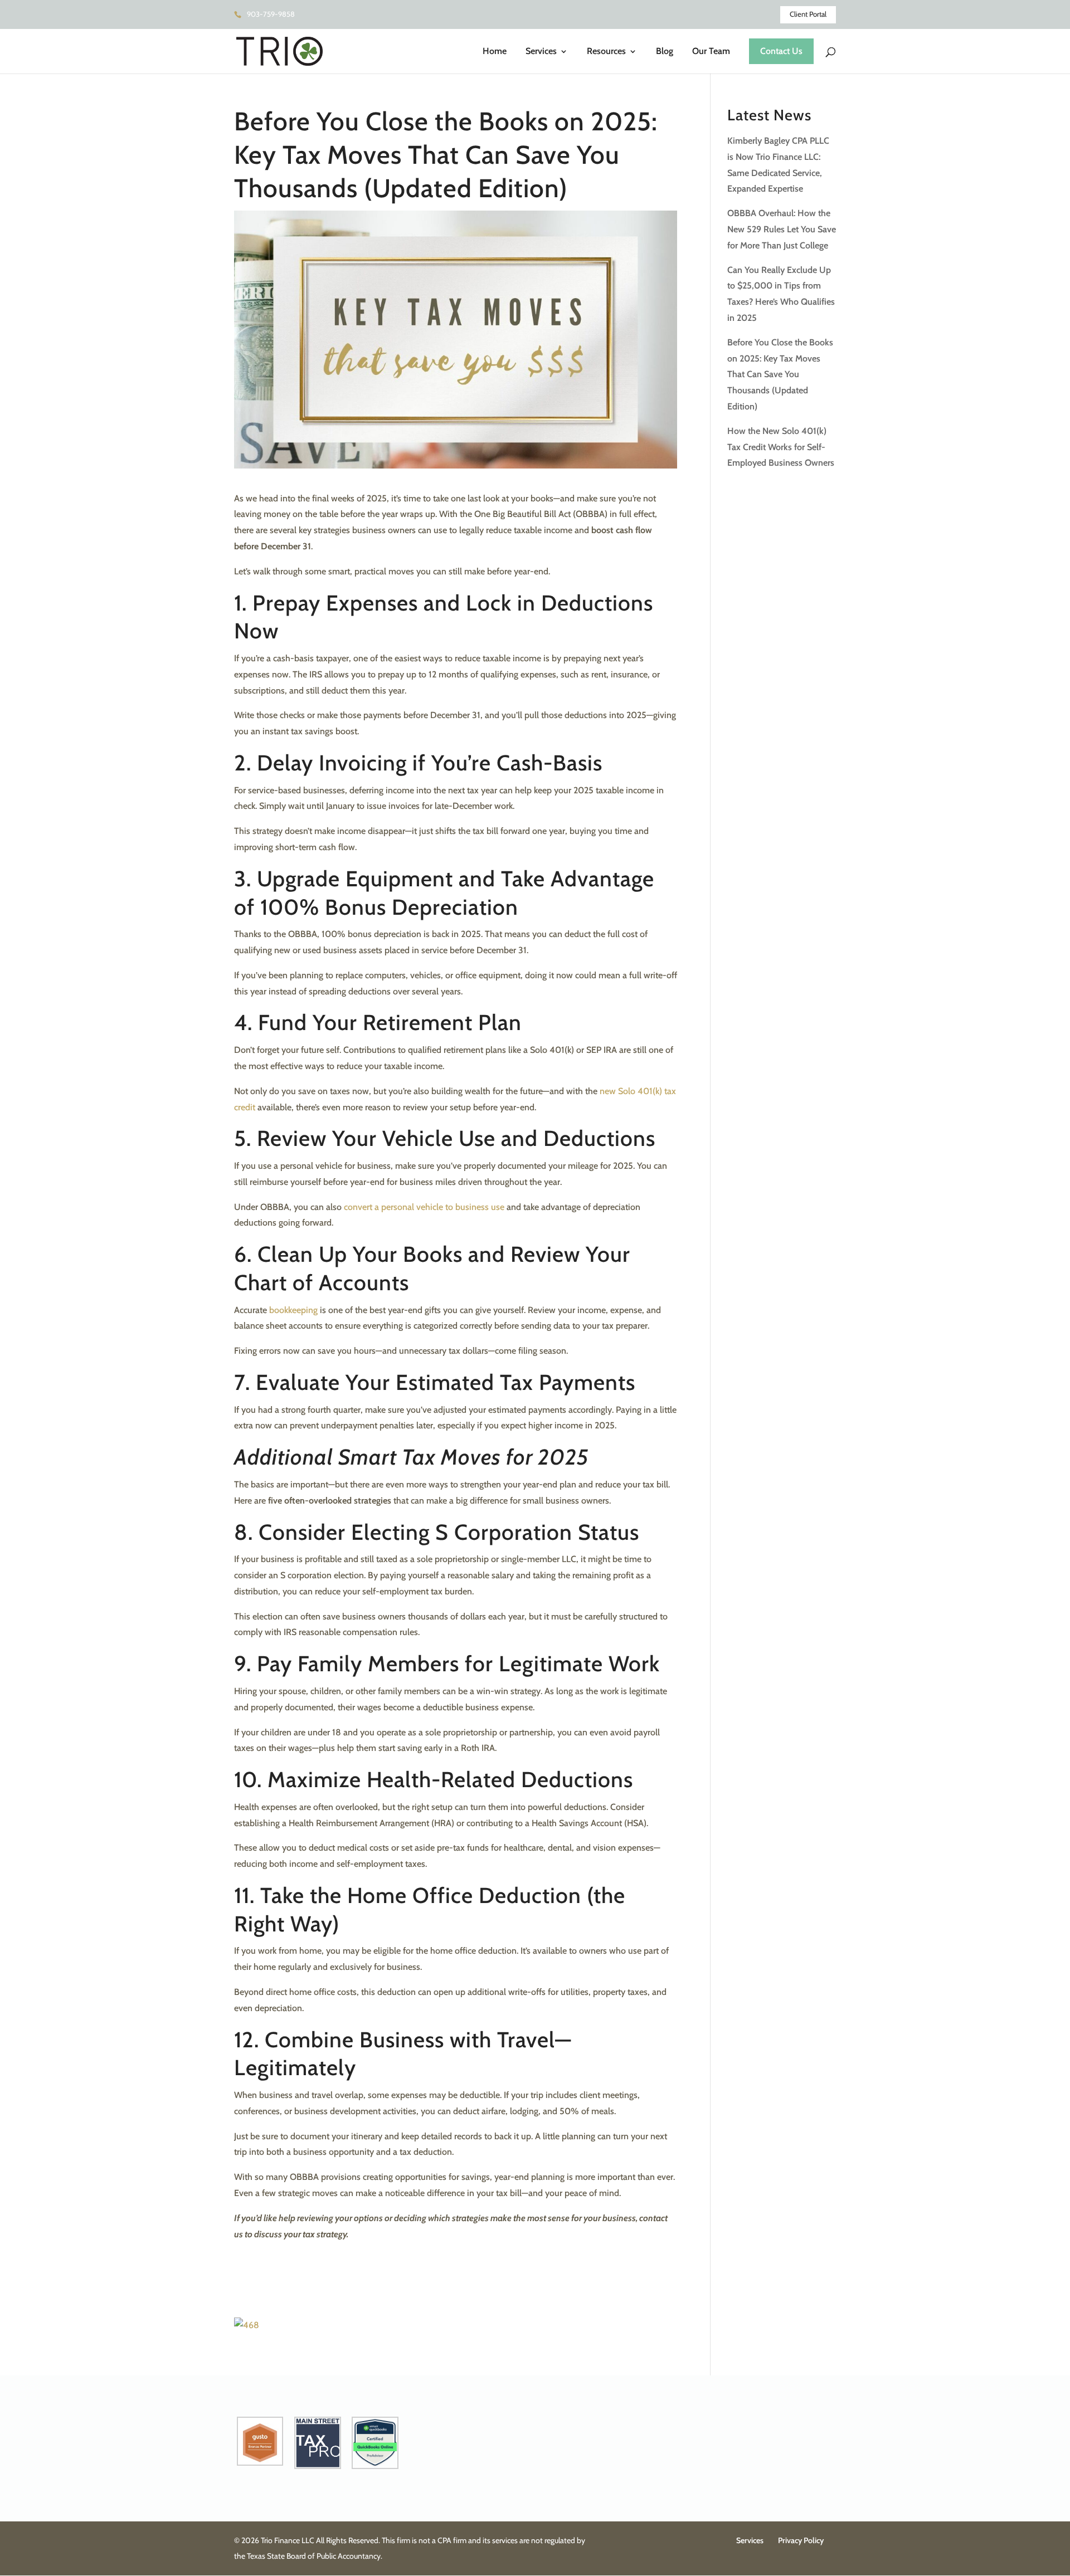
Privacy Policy (801, 2540)
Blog (665, 52)
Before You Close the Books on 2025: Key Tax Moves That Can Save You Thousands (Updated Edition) (780, 374)
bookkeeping (293, 1310)
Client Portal (808, 14)
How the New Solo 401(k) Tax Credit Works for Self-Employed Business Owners (781, 447)
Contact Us (781, 51)
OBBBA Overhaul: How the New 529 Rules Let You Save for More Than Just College (782, 229)
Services (541, 52)
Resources (606, 52)
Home (495, 52)
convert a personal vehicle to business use (424, 1207)
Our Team (711, 52)
